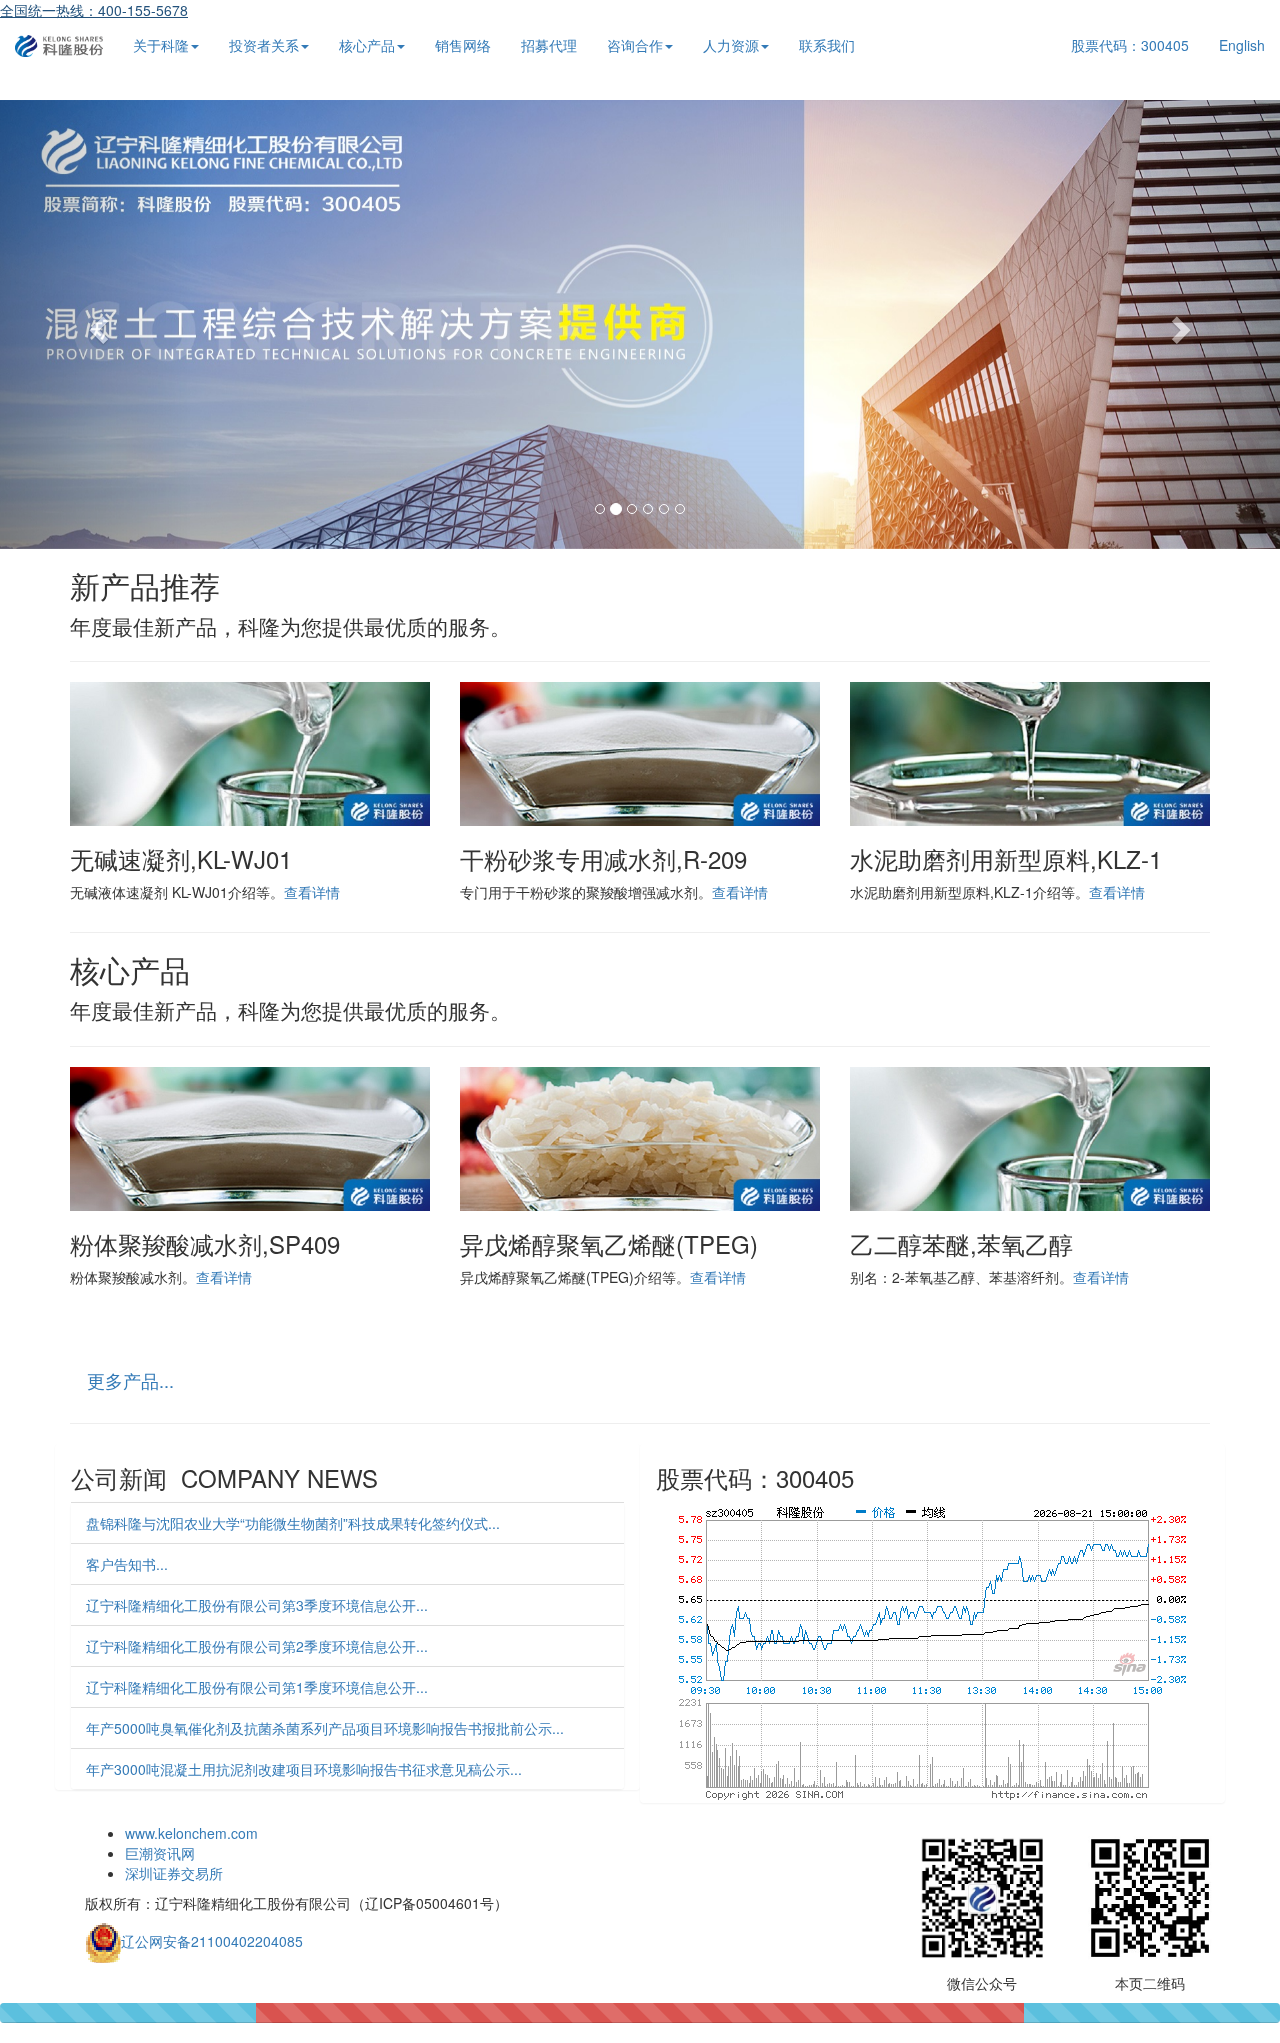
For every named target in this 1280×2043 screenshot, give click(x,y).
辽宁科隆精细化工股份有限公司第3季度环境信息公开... (257, 1605)
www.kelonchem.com (191, 1833)
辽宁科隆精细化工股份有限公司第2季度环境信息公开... (257, 1646)
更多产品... (130, 1380)
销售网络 (463, 45)
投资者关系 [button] (264, 45)
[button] (96, 324)
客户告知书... (127, 1564)
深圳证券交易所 (174, 1873)
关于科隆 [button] (161, 45)
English (1242, 45)
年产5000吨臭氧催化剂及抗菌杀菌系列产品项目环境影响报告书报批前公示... (325, 1728)
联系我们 (827, 45)
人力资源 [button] (731, 45)
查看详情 (312, 892)
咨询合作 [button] (635, 45)
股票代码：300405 (1130, 45)
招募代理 (549, 45)
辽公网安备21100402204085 (212, 1940)
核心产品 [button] (367, 45)
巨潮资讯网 (160, 1853)
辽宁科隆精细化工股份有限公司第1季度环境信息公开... (257, 1687)
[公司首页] (59, 45)
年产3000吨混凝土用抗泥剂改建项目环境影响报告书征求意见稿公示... (304, 1769)
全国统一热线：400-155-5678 (94, 10)
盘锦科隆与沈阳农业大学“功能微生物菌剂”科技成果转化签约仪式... (293, 1523)
